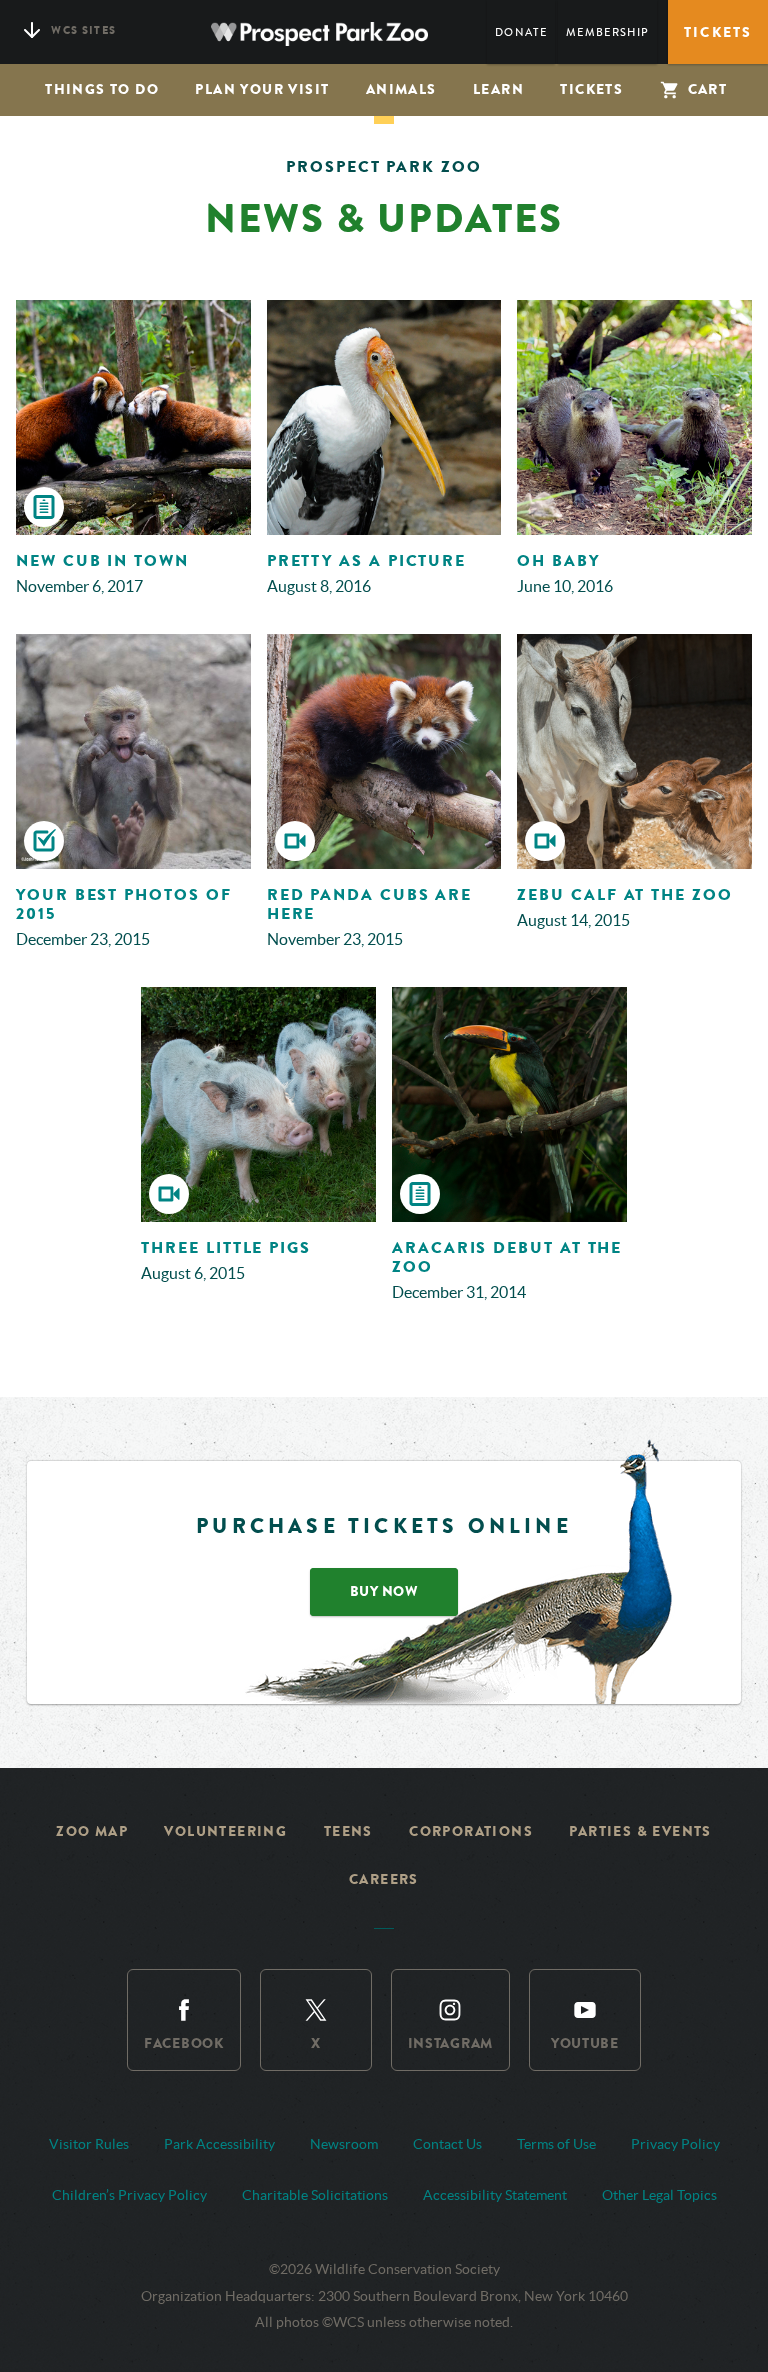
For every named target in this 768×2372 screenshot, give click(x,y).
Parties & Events (640, 1831)
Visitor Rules (89, 2144)
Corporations (471, 1831)
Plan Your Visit (262, 89)
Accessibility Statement (495, 2195)
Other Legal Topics (659, 2195)
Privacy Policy (675, 2144)
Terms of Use (556, 2144)
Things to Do (102, 89)
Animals (401, 89)
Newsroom (344, 2144)
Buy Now (384, 1591)
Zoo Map (92, 1831)
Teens (348, 1831)
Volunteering (225, 1831)
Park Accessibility (219, 2144)
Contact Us (447, 2144)
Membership (607, 32)
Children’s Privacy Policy (129, 2195)
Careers (384, 1879)
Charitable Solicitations (315, 2195)
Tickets (591, 89)
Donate (521, 32)
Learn (498, 89)
